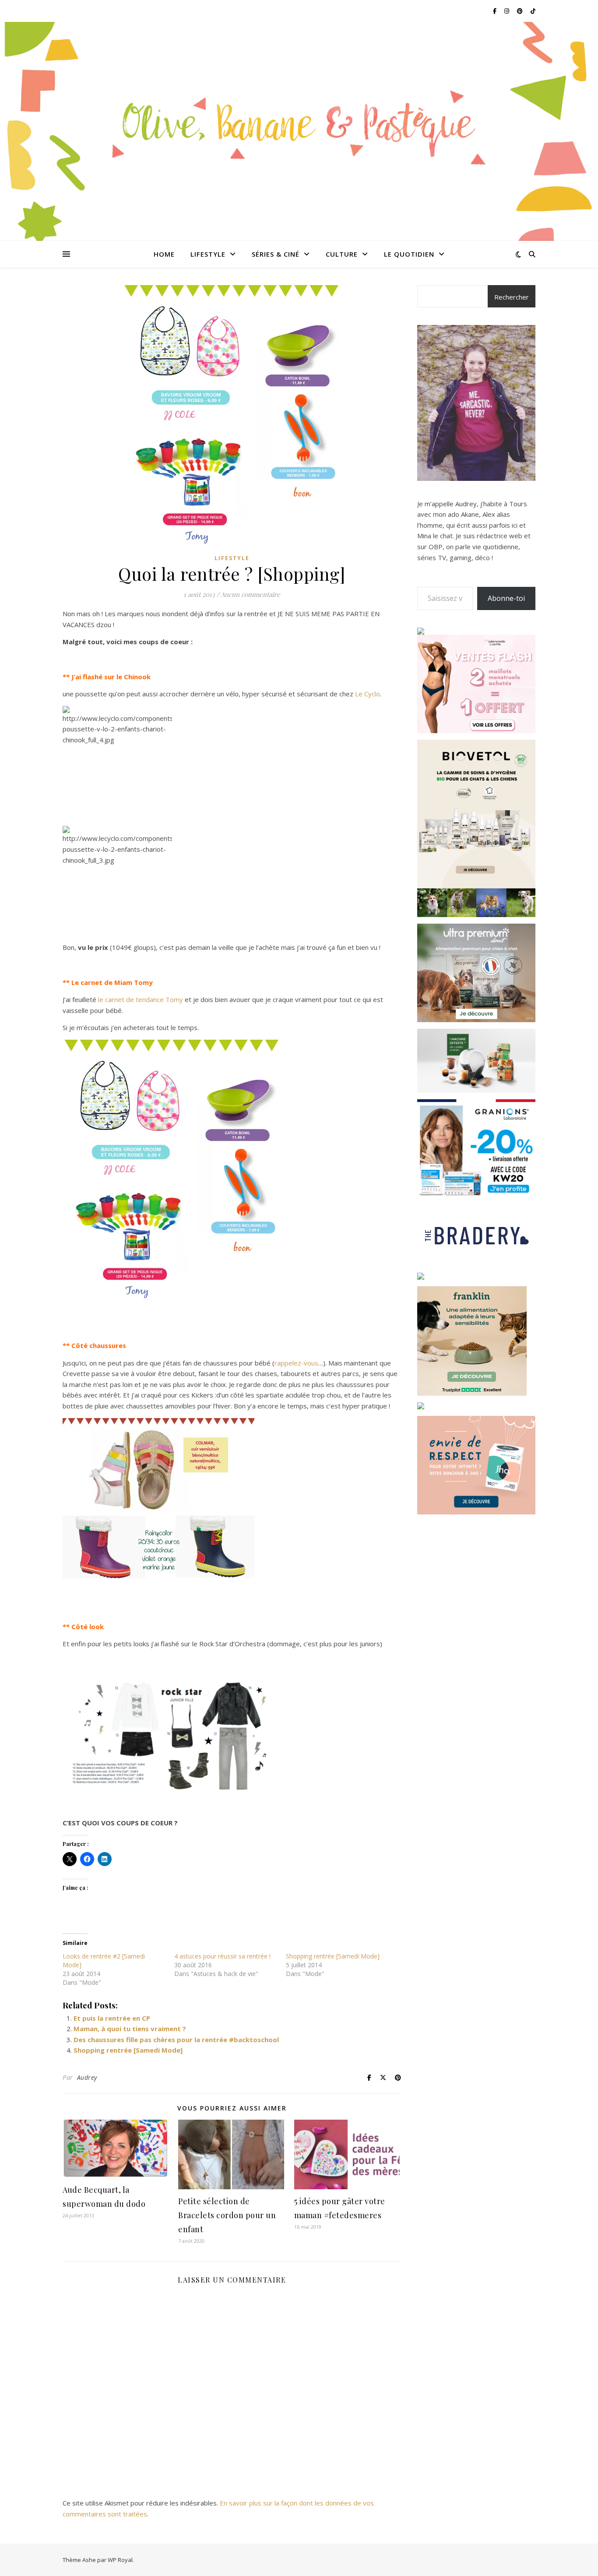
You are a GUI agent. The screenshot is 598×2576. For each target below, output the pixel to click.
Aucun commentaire (250, 594)
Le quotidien (409, 254)
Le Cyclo (368, 694)
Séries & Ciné (276, 254)
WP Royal (120, 2560)
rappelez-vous (296, 1363)
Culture (342, 254)
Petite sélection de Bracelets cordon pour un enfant (227, 2215)
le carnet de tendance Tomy (141, 999)
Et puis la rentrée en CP (112, 2018)
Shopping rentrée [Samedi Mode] (333, 1956)
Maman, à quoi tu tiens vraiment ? (130, 2029)
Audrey (87, 2077)
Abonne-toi (506, 598)
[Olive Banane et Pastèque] (299, 126)
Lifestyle (208, 254)
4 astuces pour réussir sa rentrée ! (222, 1956)
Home (164, 254)
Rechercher (512, 297)
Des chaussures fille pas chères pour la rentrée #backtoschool (176, 2040)
